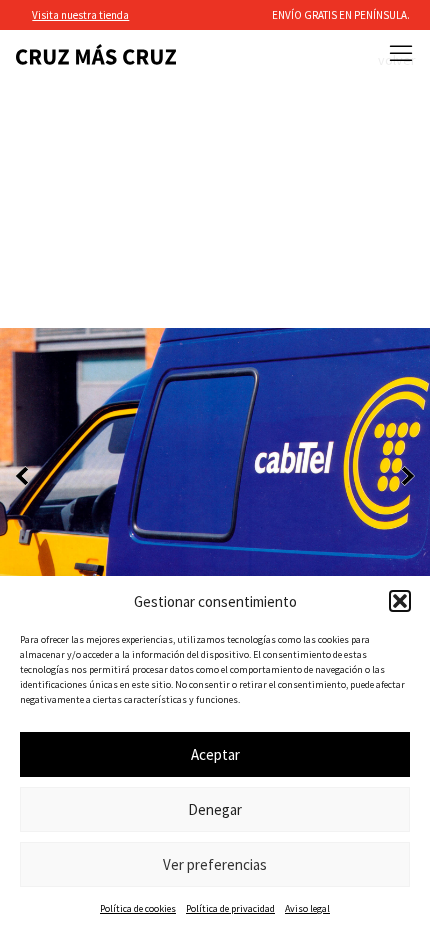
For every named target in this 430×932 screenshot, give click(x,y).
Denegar (215, 809)
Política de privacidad (230, 908)
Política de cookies (138, 908)
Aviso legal (307, 908)
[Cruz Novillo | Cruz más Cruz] (96, 54)
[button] (400, 601)
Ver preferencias (215, 864)
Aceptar (215, 754)
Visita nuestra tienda (80, 15)
